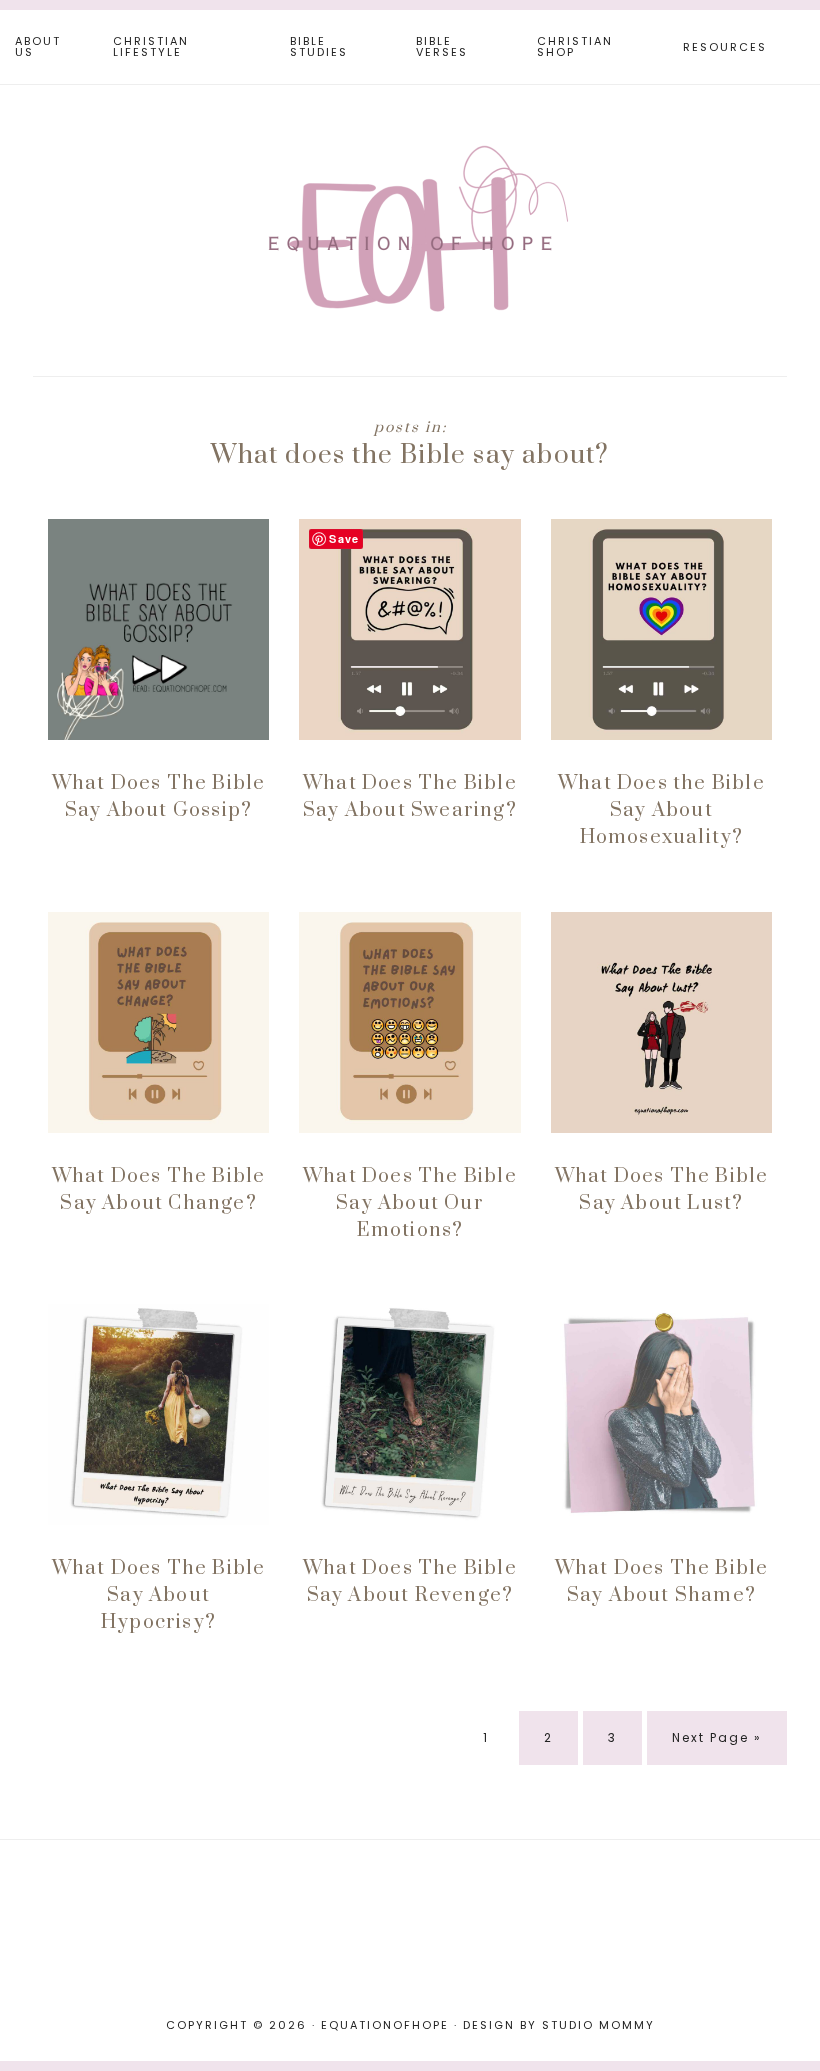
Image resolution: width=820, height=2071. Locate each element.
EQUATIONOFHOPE (410, 228)
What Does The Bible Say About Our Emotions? (410, 1203)
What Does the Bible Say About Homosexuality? (661, 810)
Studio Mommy (598, 2025)
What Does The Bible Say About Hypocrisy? (159, 1595)
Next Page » (716, 1746)
